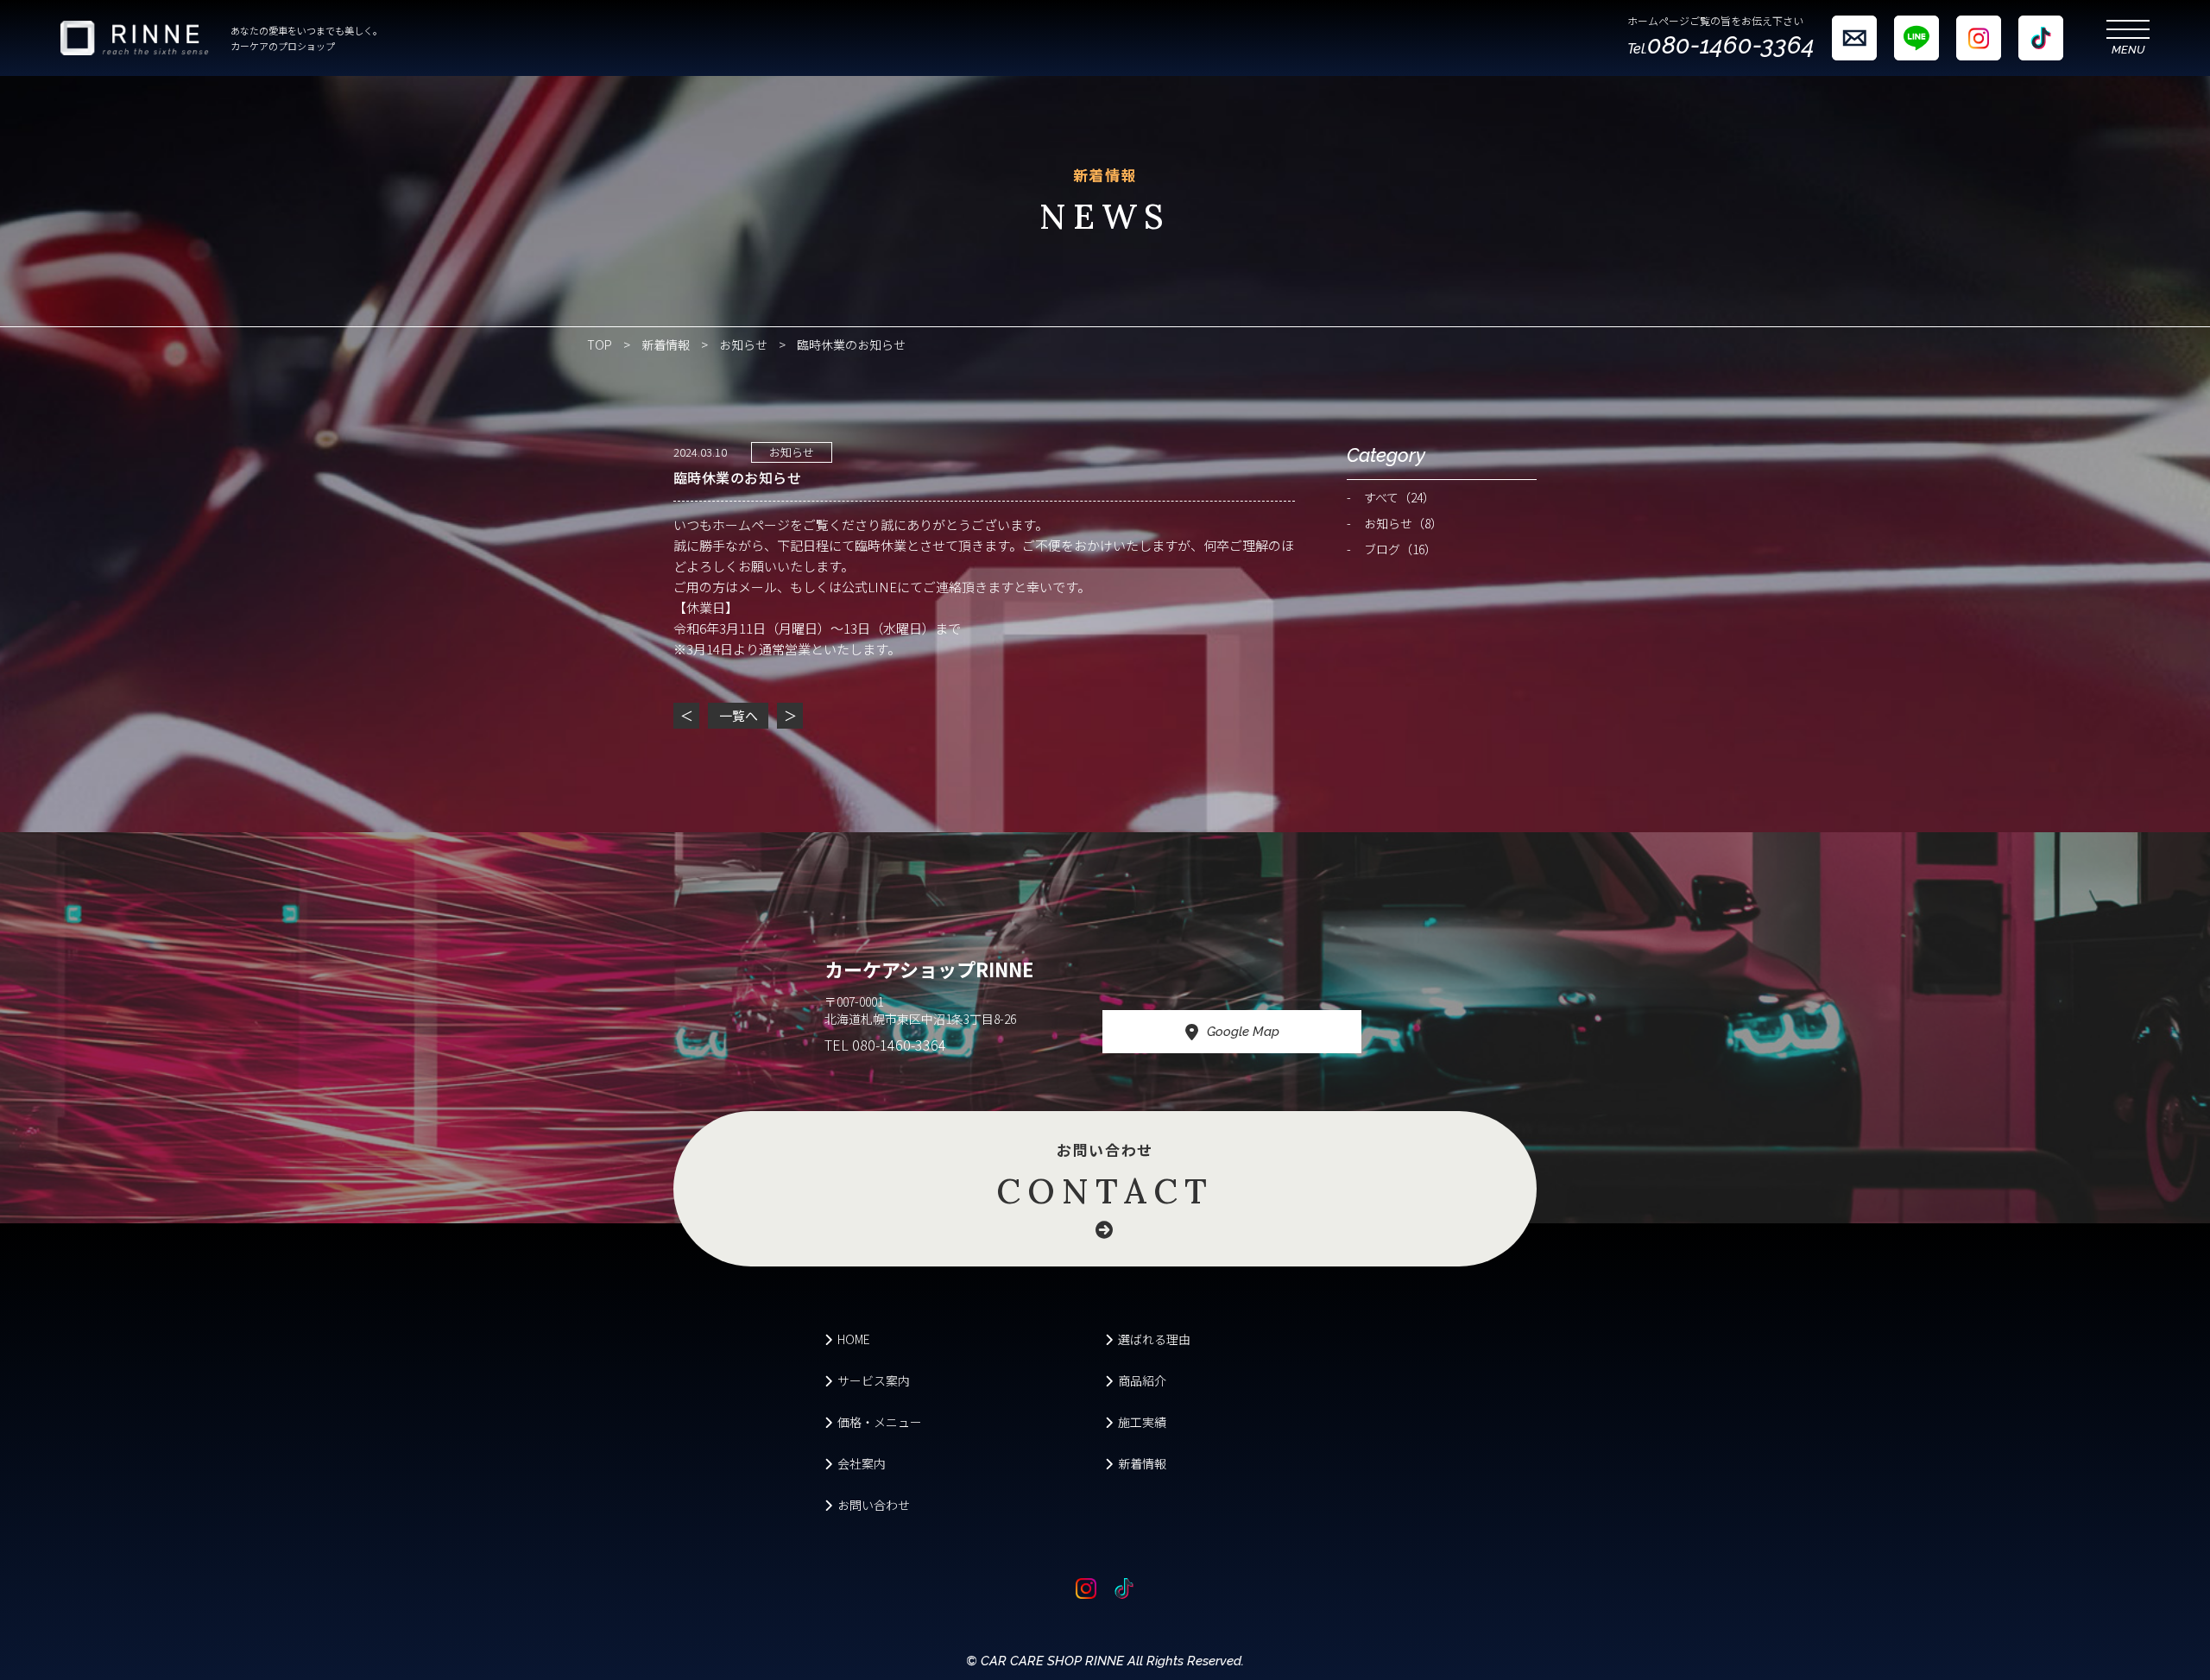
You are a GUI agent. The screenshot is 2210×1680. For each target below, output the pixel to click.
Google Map (1243, 1032)
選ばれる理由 (1154, 1339)
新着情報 (666, 344)
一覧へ (739, 715)
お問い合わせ (1105, 1176)
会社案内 (862, 1463)
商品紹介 (1142, 1380)
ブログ (1400, 549)
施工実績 (1142, 1422)
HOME (854, 1339)
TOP (600, 344)
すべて (1399, 497)
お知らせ (743, 344)
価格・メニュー (880, 1422)
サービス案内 (874, 1380)
